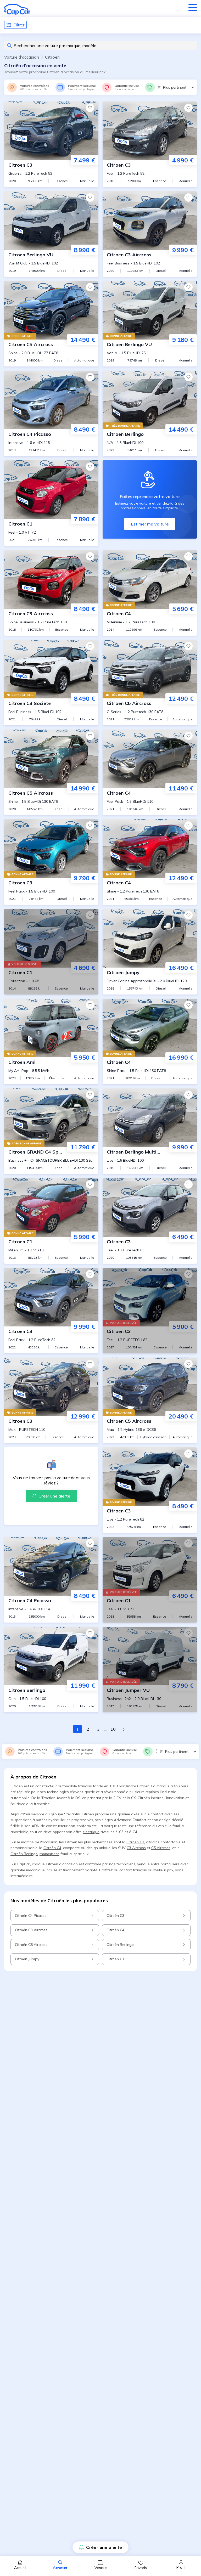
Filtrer (19, 25)
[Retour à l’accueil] (17, 9)
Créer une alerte (104, 2547)
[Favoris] (90, 108)
